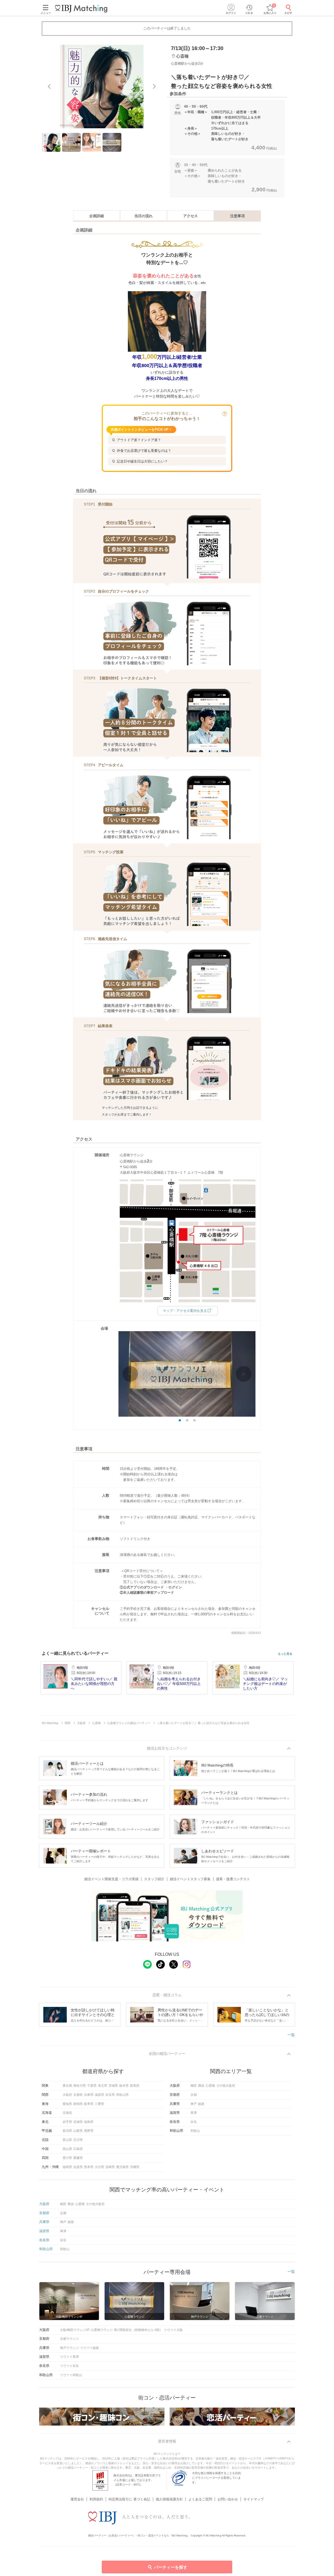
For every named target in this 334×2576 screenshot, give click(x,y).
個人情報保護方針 (169, 2499)
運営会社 (77, 2499)
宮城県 (78, 2122)
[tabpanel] (102, 87)
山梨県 (78, 2131)
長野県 (89, 2131)
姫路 (201, 2104)
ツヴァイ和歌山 (71, 2375)
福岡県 (67, 2167)
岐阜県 (89, 2104)
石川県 (78, 2140)
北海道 (67, 2113)
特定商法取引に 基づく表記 (129, 2499)
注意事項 (237, 216)
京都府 (78, 2095)
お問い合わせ (228, 2499)
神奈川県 (80, 2086)
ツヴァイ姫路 (90, 2348)
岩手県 (67, 2122)
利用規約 (96, 2499)
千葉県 (92, 2086)
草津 (194, 2113)
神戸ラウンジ (69, 2348)
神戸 (194, 2104)
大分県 (99, 2167)
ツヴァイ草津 (69, 2357)
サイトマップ (254, 2499)
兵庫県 (89, 2095)
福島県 (89, 2122)
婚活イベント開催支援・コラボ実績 (111, 1879)
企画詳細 (97, 216)
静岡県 (78, 2104)
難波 (201, 2086)
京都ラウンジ (69, 2339)
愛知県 (67, 2104)
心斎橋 (210, 2086)
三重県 (99, 2104)
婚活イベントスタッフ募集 (190, 1879)
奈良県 (110, 2095)
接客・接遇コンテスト (233, 1879)
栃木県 (124, 2086)
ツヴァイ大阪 (173, 2330)
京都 (194, 2095)
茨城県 (113, 2086)
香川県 (67, 2158)
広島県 (78, 2149)
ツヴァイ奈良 (69, 2366)
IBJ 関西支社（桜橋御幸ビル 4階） (138, 2330)
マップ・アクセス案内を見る (185, 1311)
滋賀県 (99, 2095)
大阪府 (67, 2095)
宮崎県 (110, 2167)
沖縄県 (135, 2167)
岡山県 (67, 2149)
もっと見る (285, 1654)
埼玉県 (103, 2086)
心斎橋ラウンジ (102, 2330)
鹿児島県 (122, 2167)
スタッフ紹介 (154, 1879)
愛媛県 (78, 2158)
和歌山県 (122, 2095)
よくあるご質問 (200, 2499)
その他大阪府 (226, 2086)
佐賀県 (78, 2167)
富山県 (67, 2140)
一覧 (291, 2035)
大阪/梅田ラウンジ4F (75, 2330)
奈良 (194, 2122)
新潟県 (67, 2131)
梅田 (194, 2086)
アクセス (190, 216)
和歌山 (195, 2131)
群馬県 (135, 2086)
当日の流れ (144, 216)
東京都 (67, 2086)
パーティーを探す (171, 2567)
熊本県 (89, 2167)
